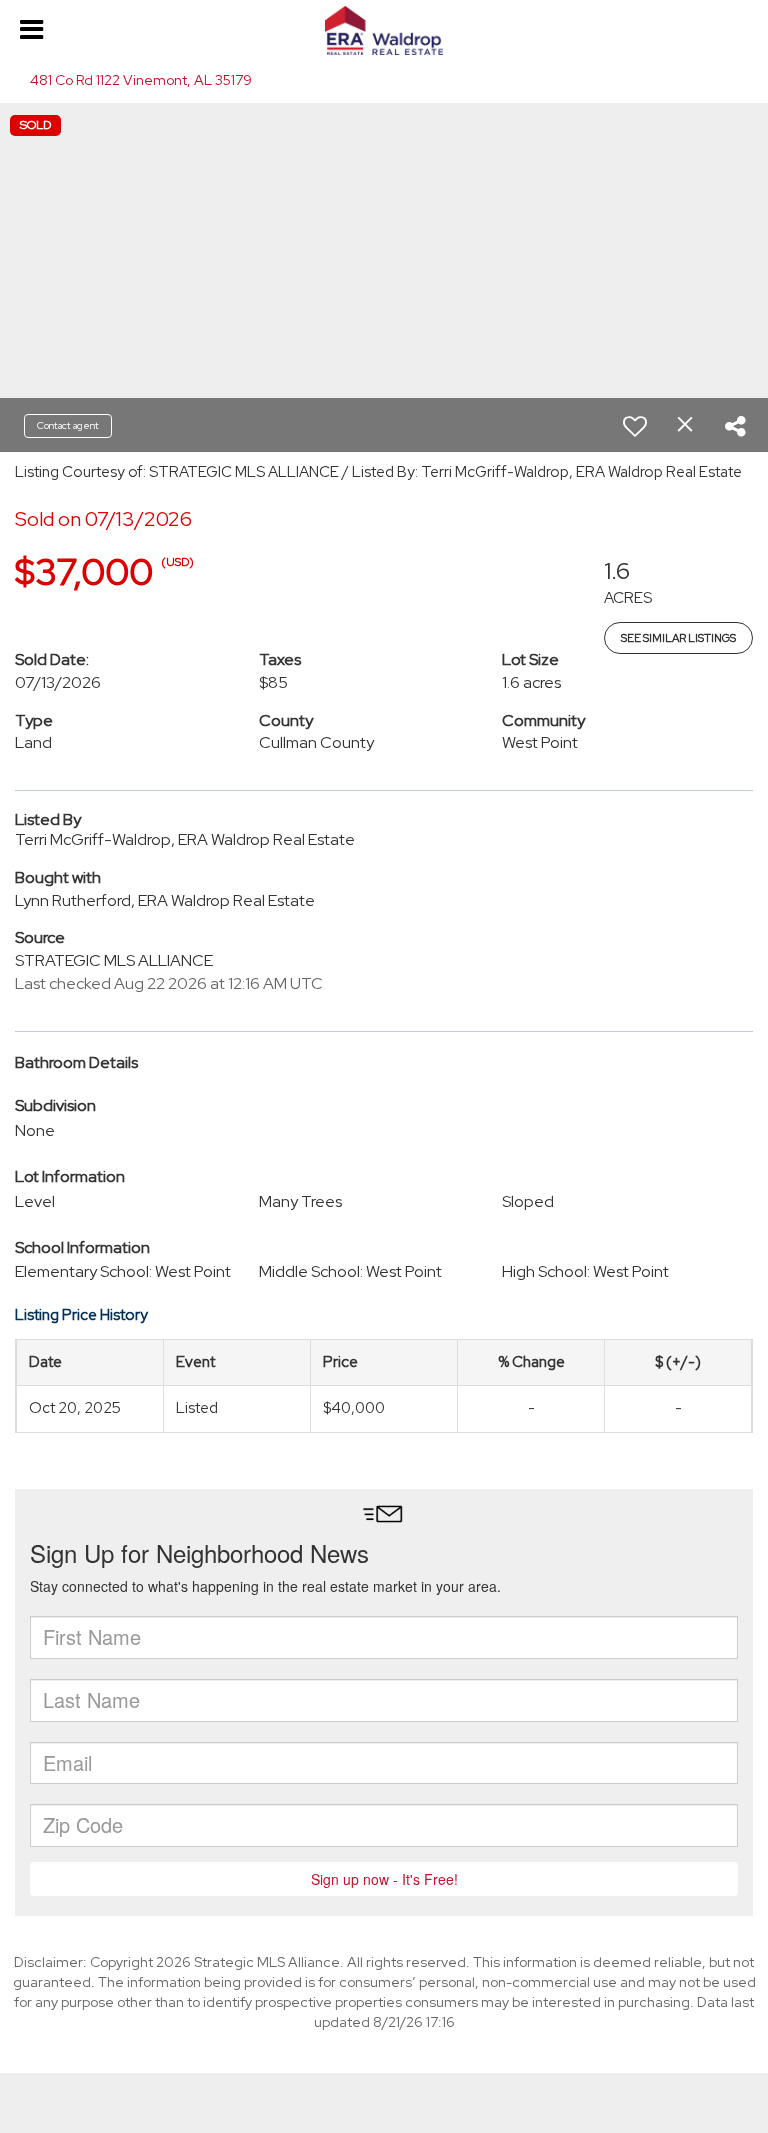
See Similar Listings (678, 638)
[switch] (635, 426)
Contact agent (68, 425)
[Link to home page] (384, 31)
